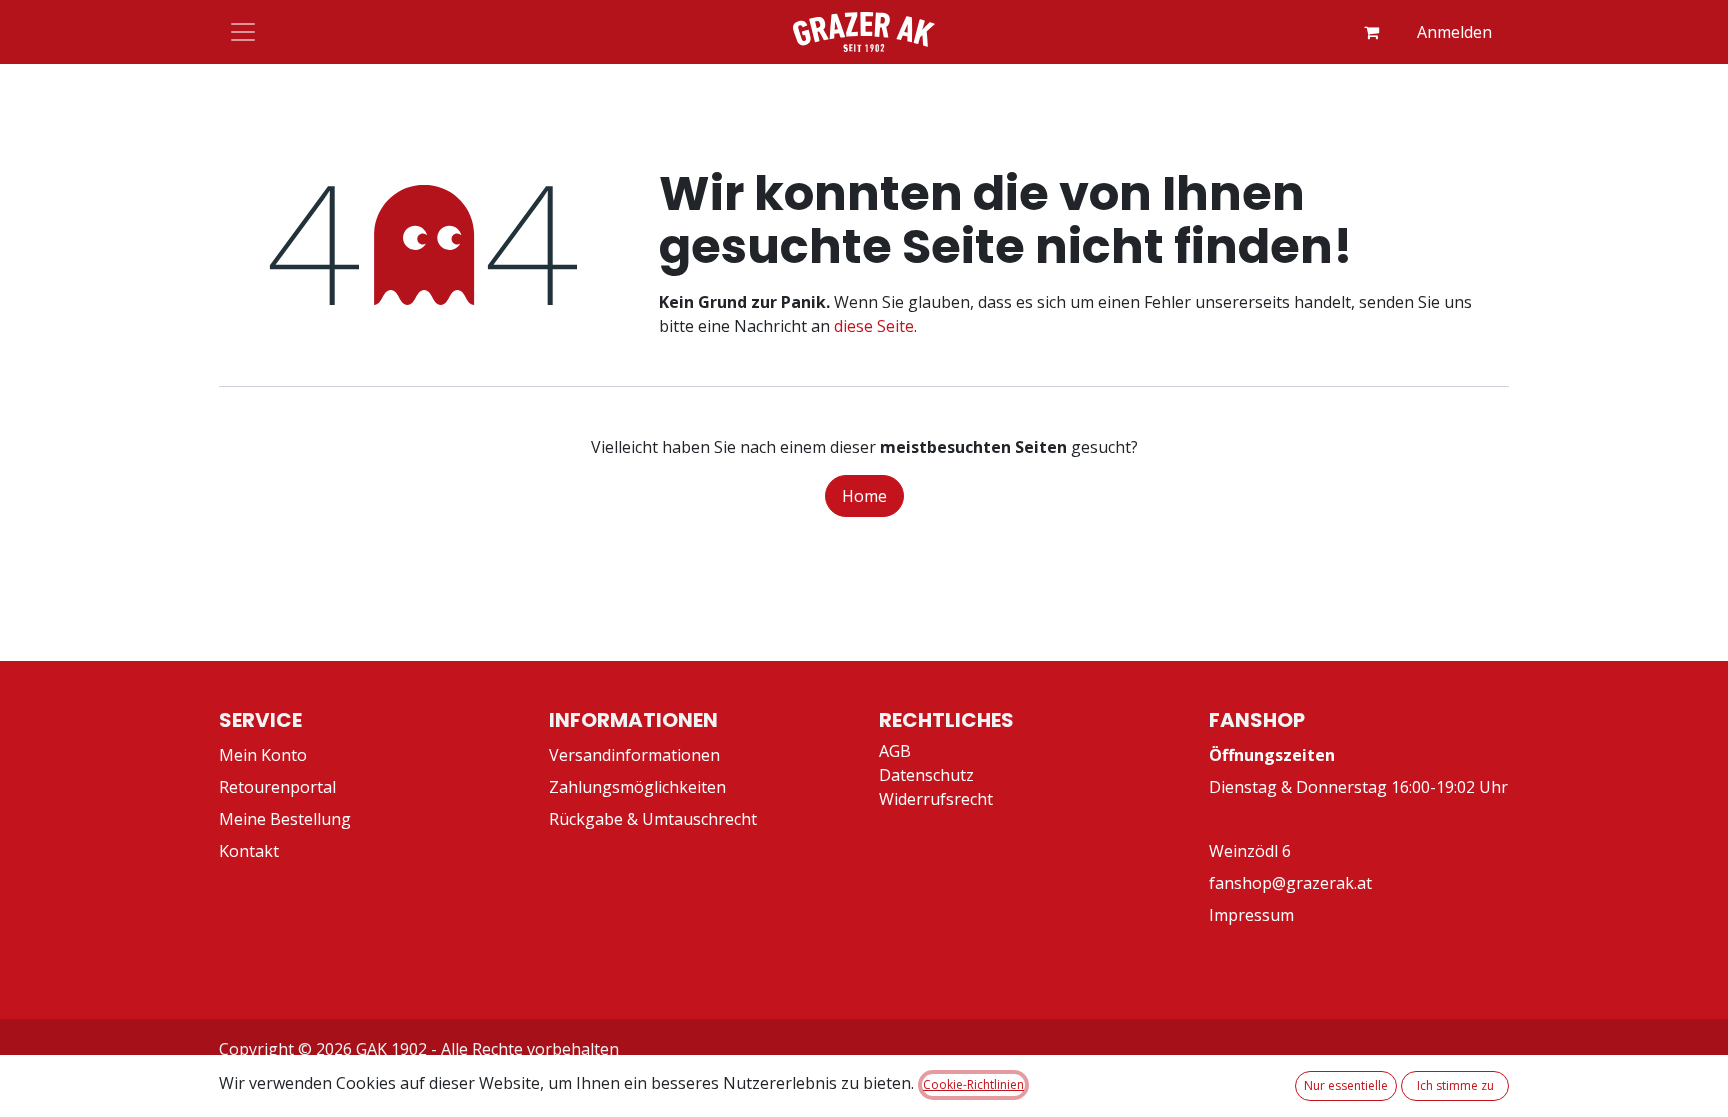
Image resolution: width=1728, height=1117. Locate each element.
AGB (895, 751)
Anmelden (1454, 32)
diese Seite (874, 326)
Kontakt (249, 851)
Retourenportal (277, 787)
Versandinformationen (634, 755)
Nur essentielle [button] (1346, 1085)
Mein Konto (263, 755)
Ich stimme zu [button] (1455, 1085)
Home (864, 496)
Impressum (1251, 915)
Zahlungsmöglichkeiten (637, 787)
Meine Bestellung (285, 819)
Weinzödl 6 (1250, 851)
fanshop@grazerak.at (1290, 883)
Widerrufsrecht (936, 799)
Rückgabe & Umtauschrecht (653, 819)
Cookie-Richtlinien (973, 1084)
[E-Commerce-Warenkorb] (1371, 32)
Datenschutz (926, 775)
